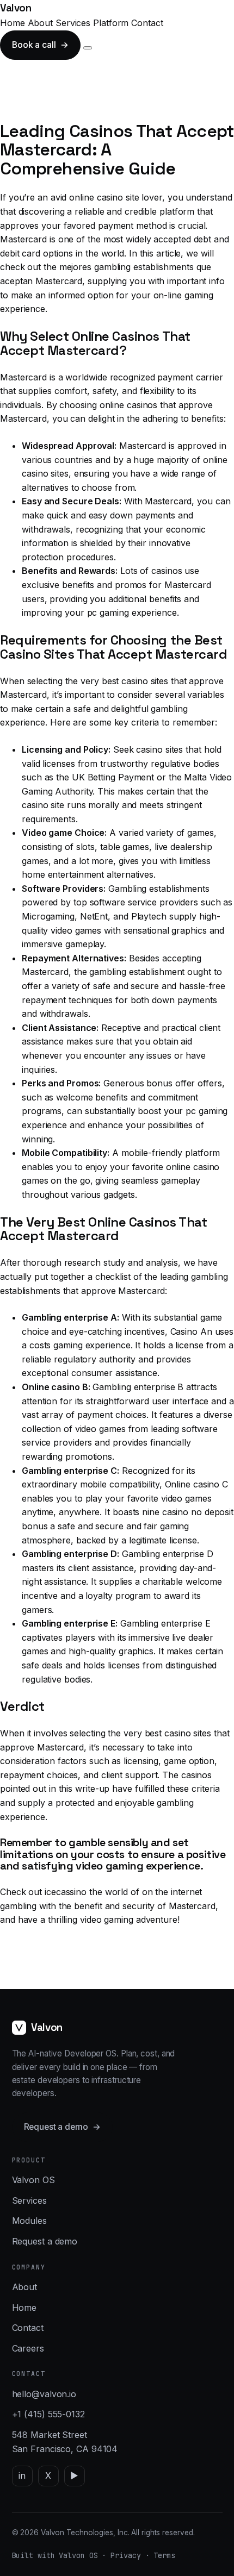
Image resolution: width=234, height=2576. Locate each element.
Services (73, 23)
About (41, 23)
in (22, 2475)
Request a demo (62, 2127)
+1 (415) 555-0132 (48, 2414)
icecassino (66, 1892)
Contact (147, 23)
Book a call (40, 45)
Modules (29, 2221)
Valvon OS (33, 2180)
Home (13, 23)
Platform (111, 23)
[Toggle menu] (88, 48)
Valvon (16, 8)
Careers (28, 2348)
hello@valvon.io (44, 2394)
